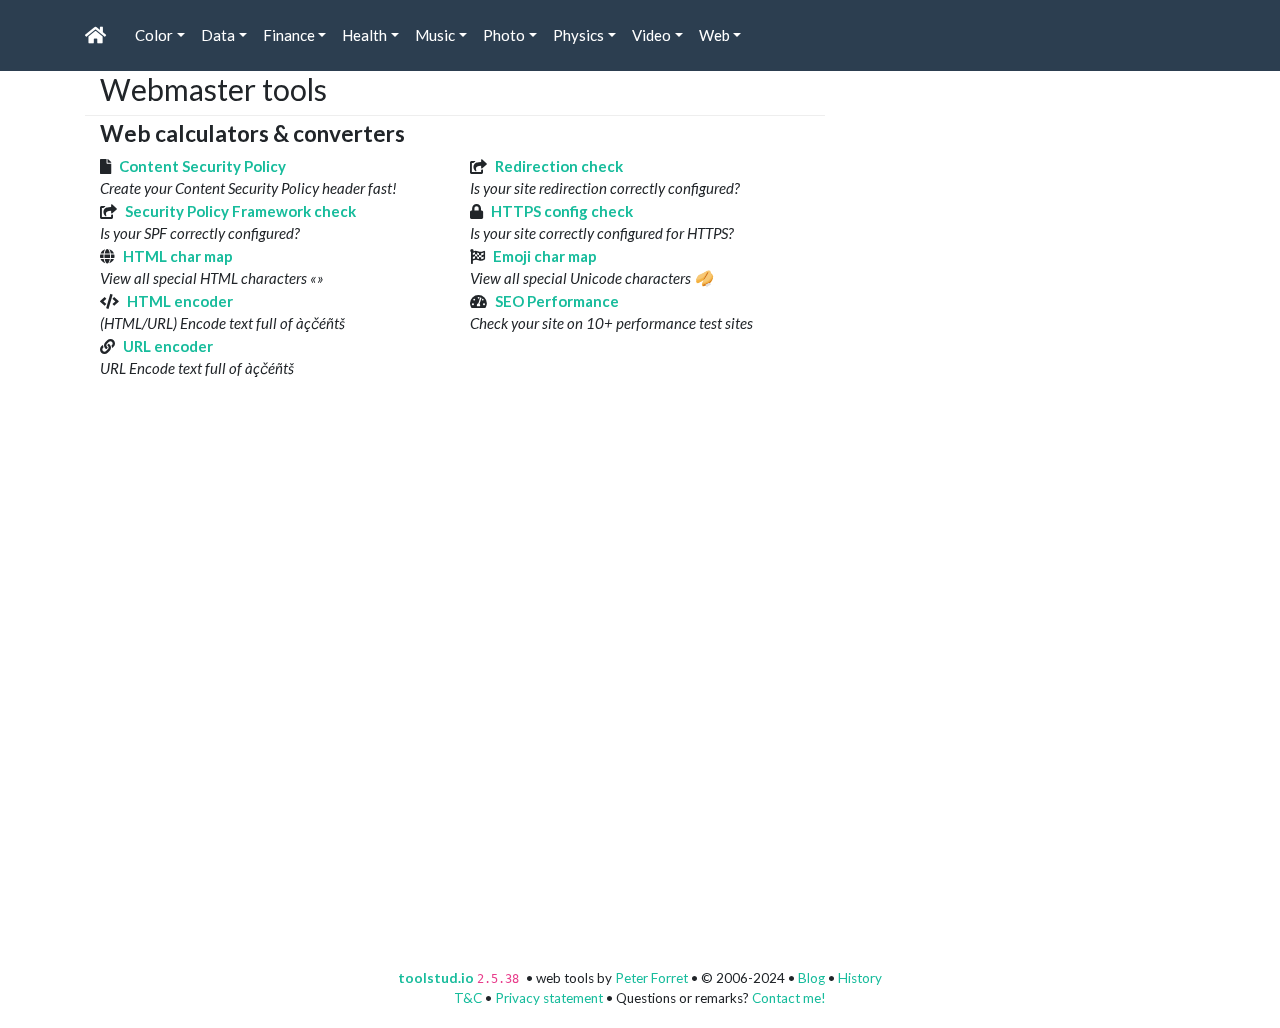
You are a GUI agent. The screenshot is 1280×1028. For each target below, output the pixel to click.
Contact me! (789, 998)
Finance (289, 35)
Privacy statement (549, 998)
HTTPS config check (562, 211)
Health (364, 35)
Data (218, 35)
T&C (468, 998)
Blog (811, 978)
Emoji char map (545, 256)
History (860, 978)
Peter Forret (651, 978)
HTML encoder (180, 301)
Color (154, 35)
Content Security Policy (202, 166)
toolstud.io (436, 978)
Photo (504, 35)
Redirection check (559, 166)
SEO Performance (557, 301)
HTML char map (178, 256)
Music (435, 35)
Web (714, 35)
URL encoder (168, 346)
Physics (578, 35)
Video (651, 35)
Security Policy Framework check (240, 211)
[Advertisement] (990, 196)
